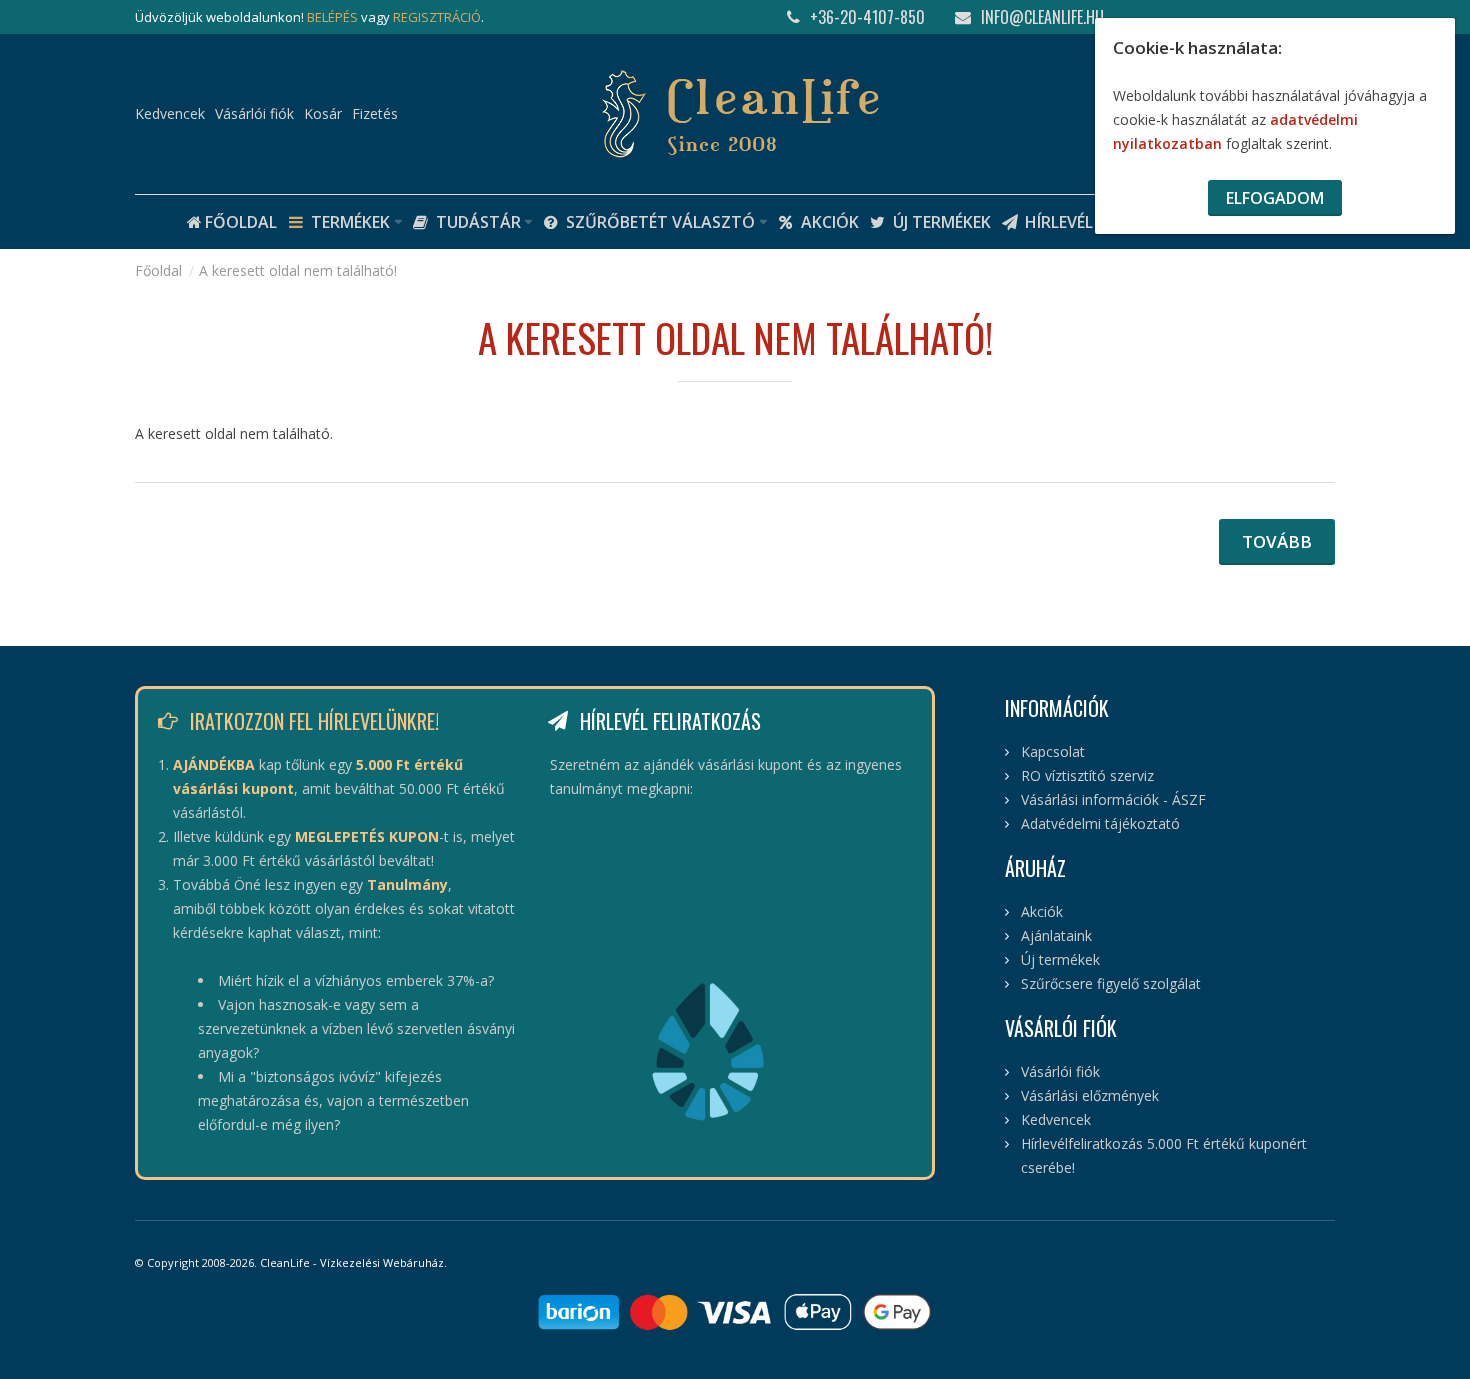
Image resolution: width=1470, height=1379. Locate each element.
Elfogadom (1275, 198)
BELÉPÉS (332, 17)
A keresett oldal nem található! (298, 270)
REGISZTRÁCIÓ (437, 17)
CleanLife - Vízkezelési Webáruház (352, 1262)
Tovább (1277, 541)
